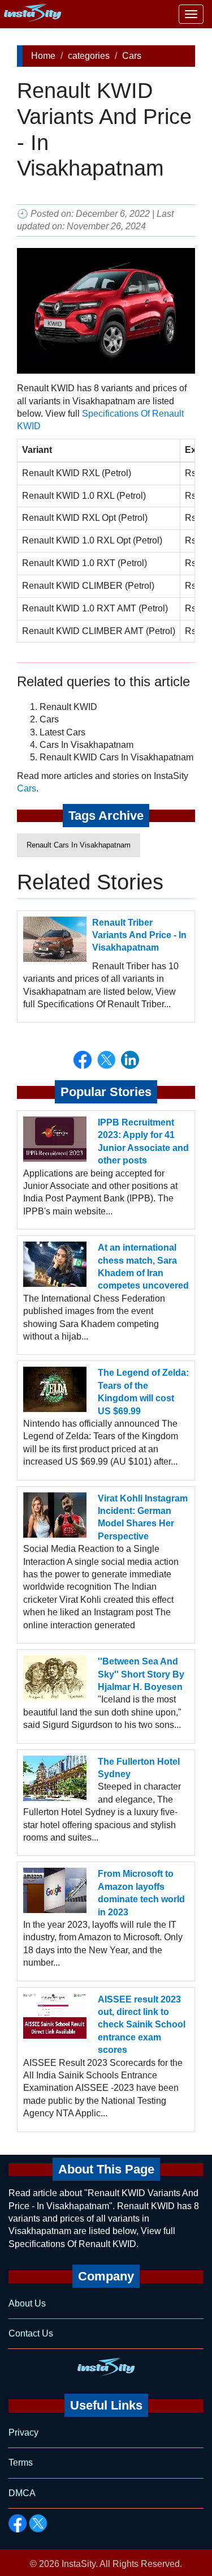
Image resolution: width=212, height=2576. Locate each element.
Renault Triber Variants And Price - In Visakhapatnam (139, 935)
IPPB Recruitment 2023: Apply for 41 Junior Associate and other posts (143, 1141)
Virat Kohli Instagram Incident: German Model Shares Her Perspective (143, 1517)
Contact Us (31, 2333)
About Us (27, 2303)
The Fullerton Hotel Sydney (139, 1768)
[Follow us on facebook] (18, 2523)
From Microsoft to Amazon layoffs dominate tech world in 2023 (141, 1893)
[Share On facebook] (83, 1060)
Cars (132, 56)
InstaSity (79, 2564)
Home (43, 56)
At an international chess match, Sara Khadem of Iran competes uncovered (143, 1266)
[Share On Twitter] (106, 1060)
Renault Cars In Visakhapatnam (79, 845)
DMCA (22, 2493)
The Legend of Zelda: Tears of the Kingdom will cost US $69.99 (143, 1392)
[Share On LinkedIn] (130, 1060)
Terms (21, 2462)
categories (89, 56)
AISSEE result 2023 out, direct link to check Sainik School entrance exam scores (142, 2025)
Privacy (23, 2432)
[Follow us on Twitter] (38, 2523)
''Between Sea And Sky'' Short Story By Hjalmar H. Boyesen (141, 1674)
